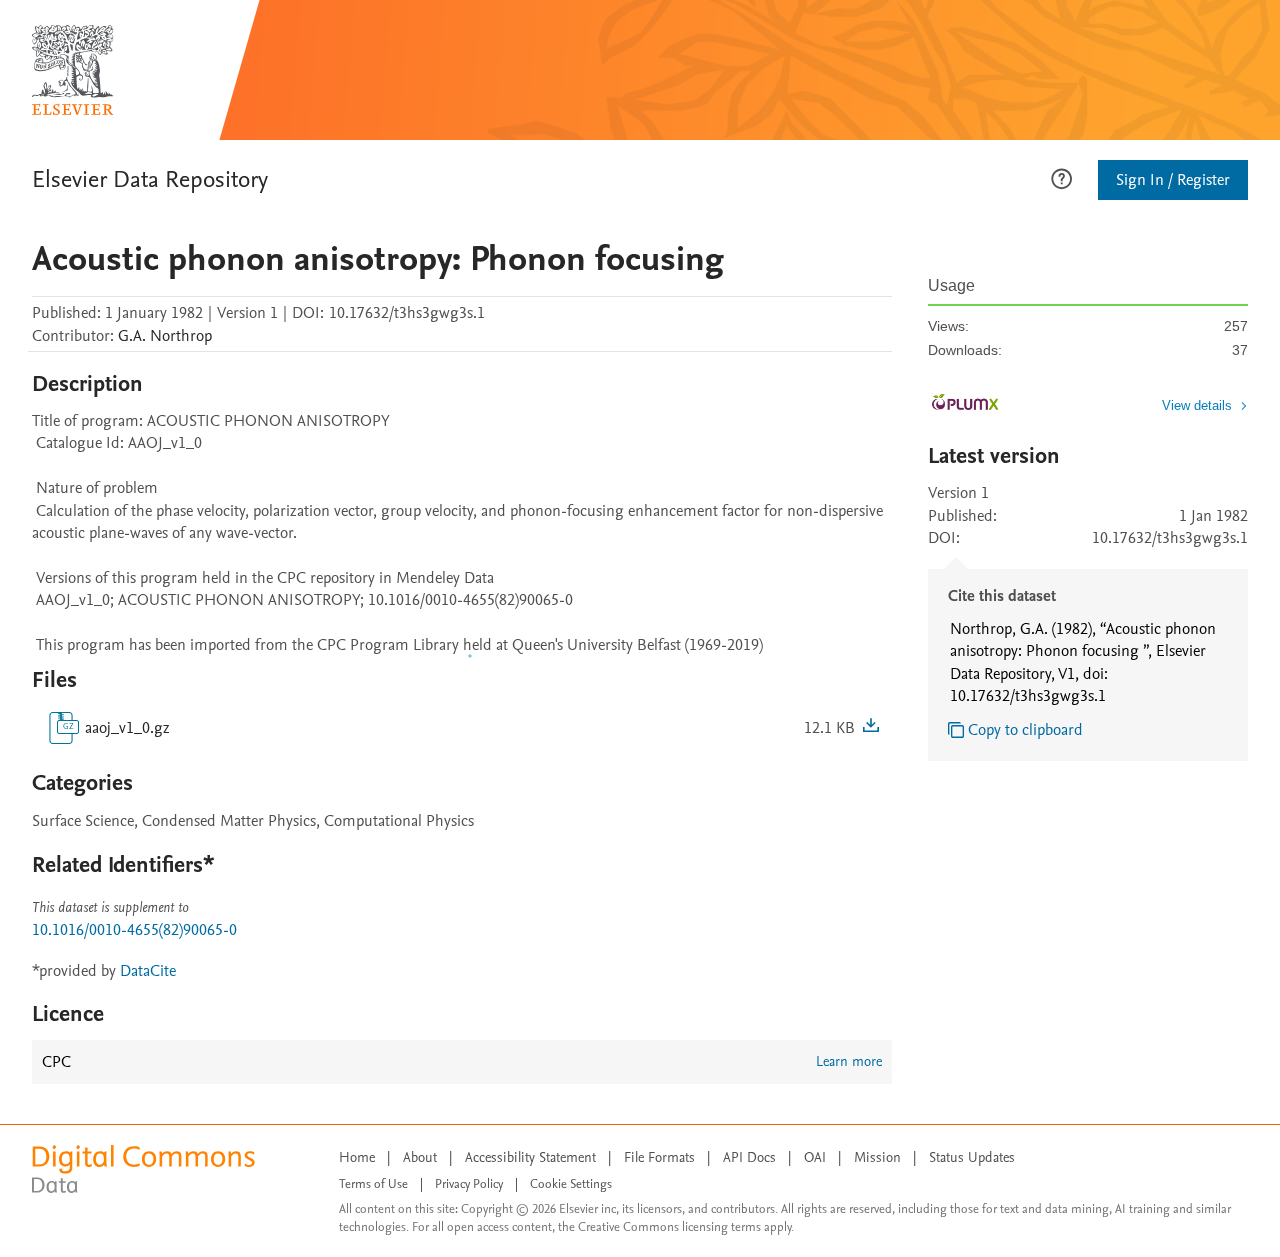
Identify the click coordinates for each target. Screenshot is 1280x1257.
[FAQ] (1061, 177)
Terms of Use (373, 1184)
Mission (877, 1157)
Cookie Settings (571, 1184)
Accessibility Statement (530, 1157)
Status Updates (972, 1157)
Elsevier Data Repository (150, 179)
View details (1197, 405)
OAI (815, 1157)
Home (357, 1157)
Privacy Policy (469, 1184)
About (420, 1157)
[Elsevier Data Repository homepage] (73, 70)
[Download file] (871, 728)
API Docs (749, 1157)
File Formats (659, 1157)
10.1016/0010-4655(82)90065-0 (134, 930)
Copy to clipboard (1025, 730)
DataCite (148, 971)
